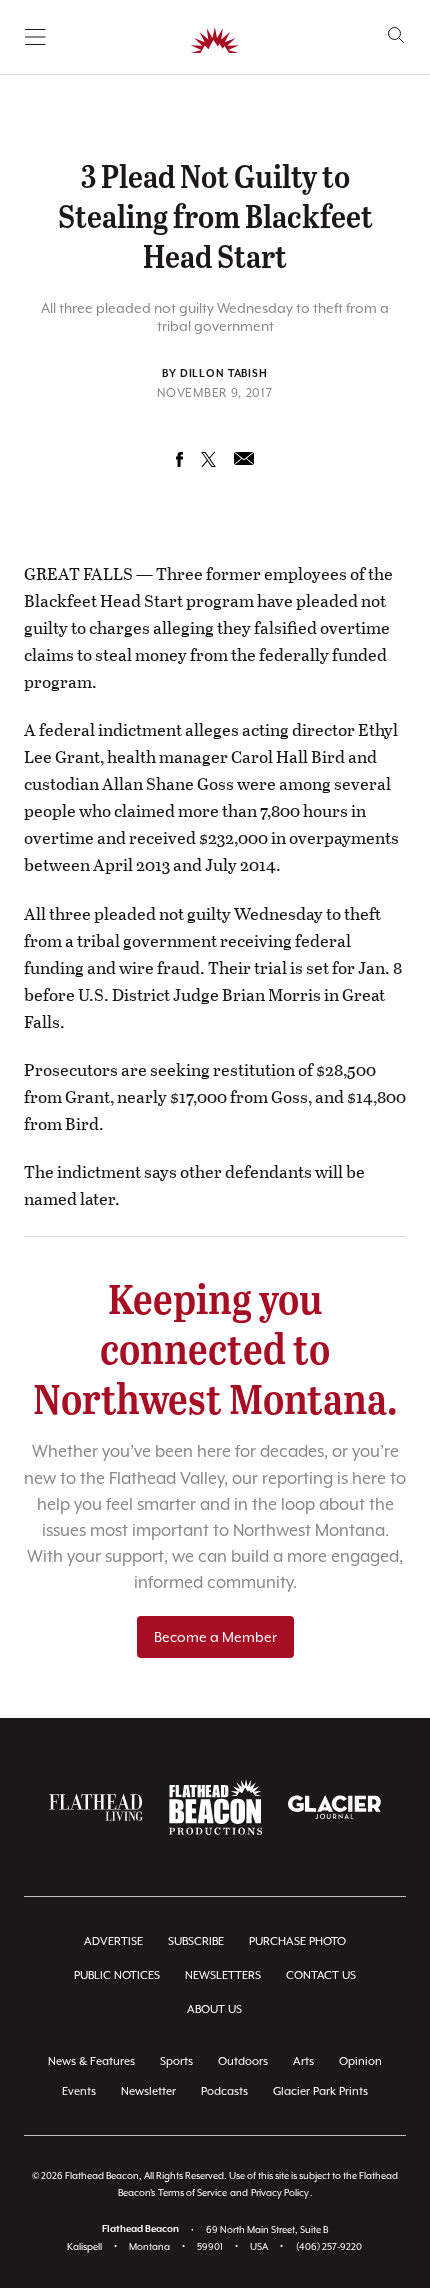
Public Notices (117, 1975)
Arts (303, 2061)
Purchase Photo (297, 1941)
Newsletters (223, 1975)
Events (79, 2091)
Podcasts (224, 2091)
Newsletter (148, 2091)
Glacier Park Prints (320, 2091)
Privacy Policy (280, 2192)
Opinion (360, 2061)
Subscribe (196, 1941)
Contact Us (321, 1975)
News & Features (91, 2061)
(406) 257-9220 (329, 2246)
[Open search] (396, 35)
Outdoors (243, 2061)
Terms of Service (192, 2192)
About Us (214, 2009)
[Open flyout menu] (35, 37)
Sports (176, 2061)
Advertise (113, 1941)
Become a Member (215, 1637)
